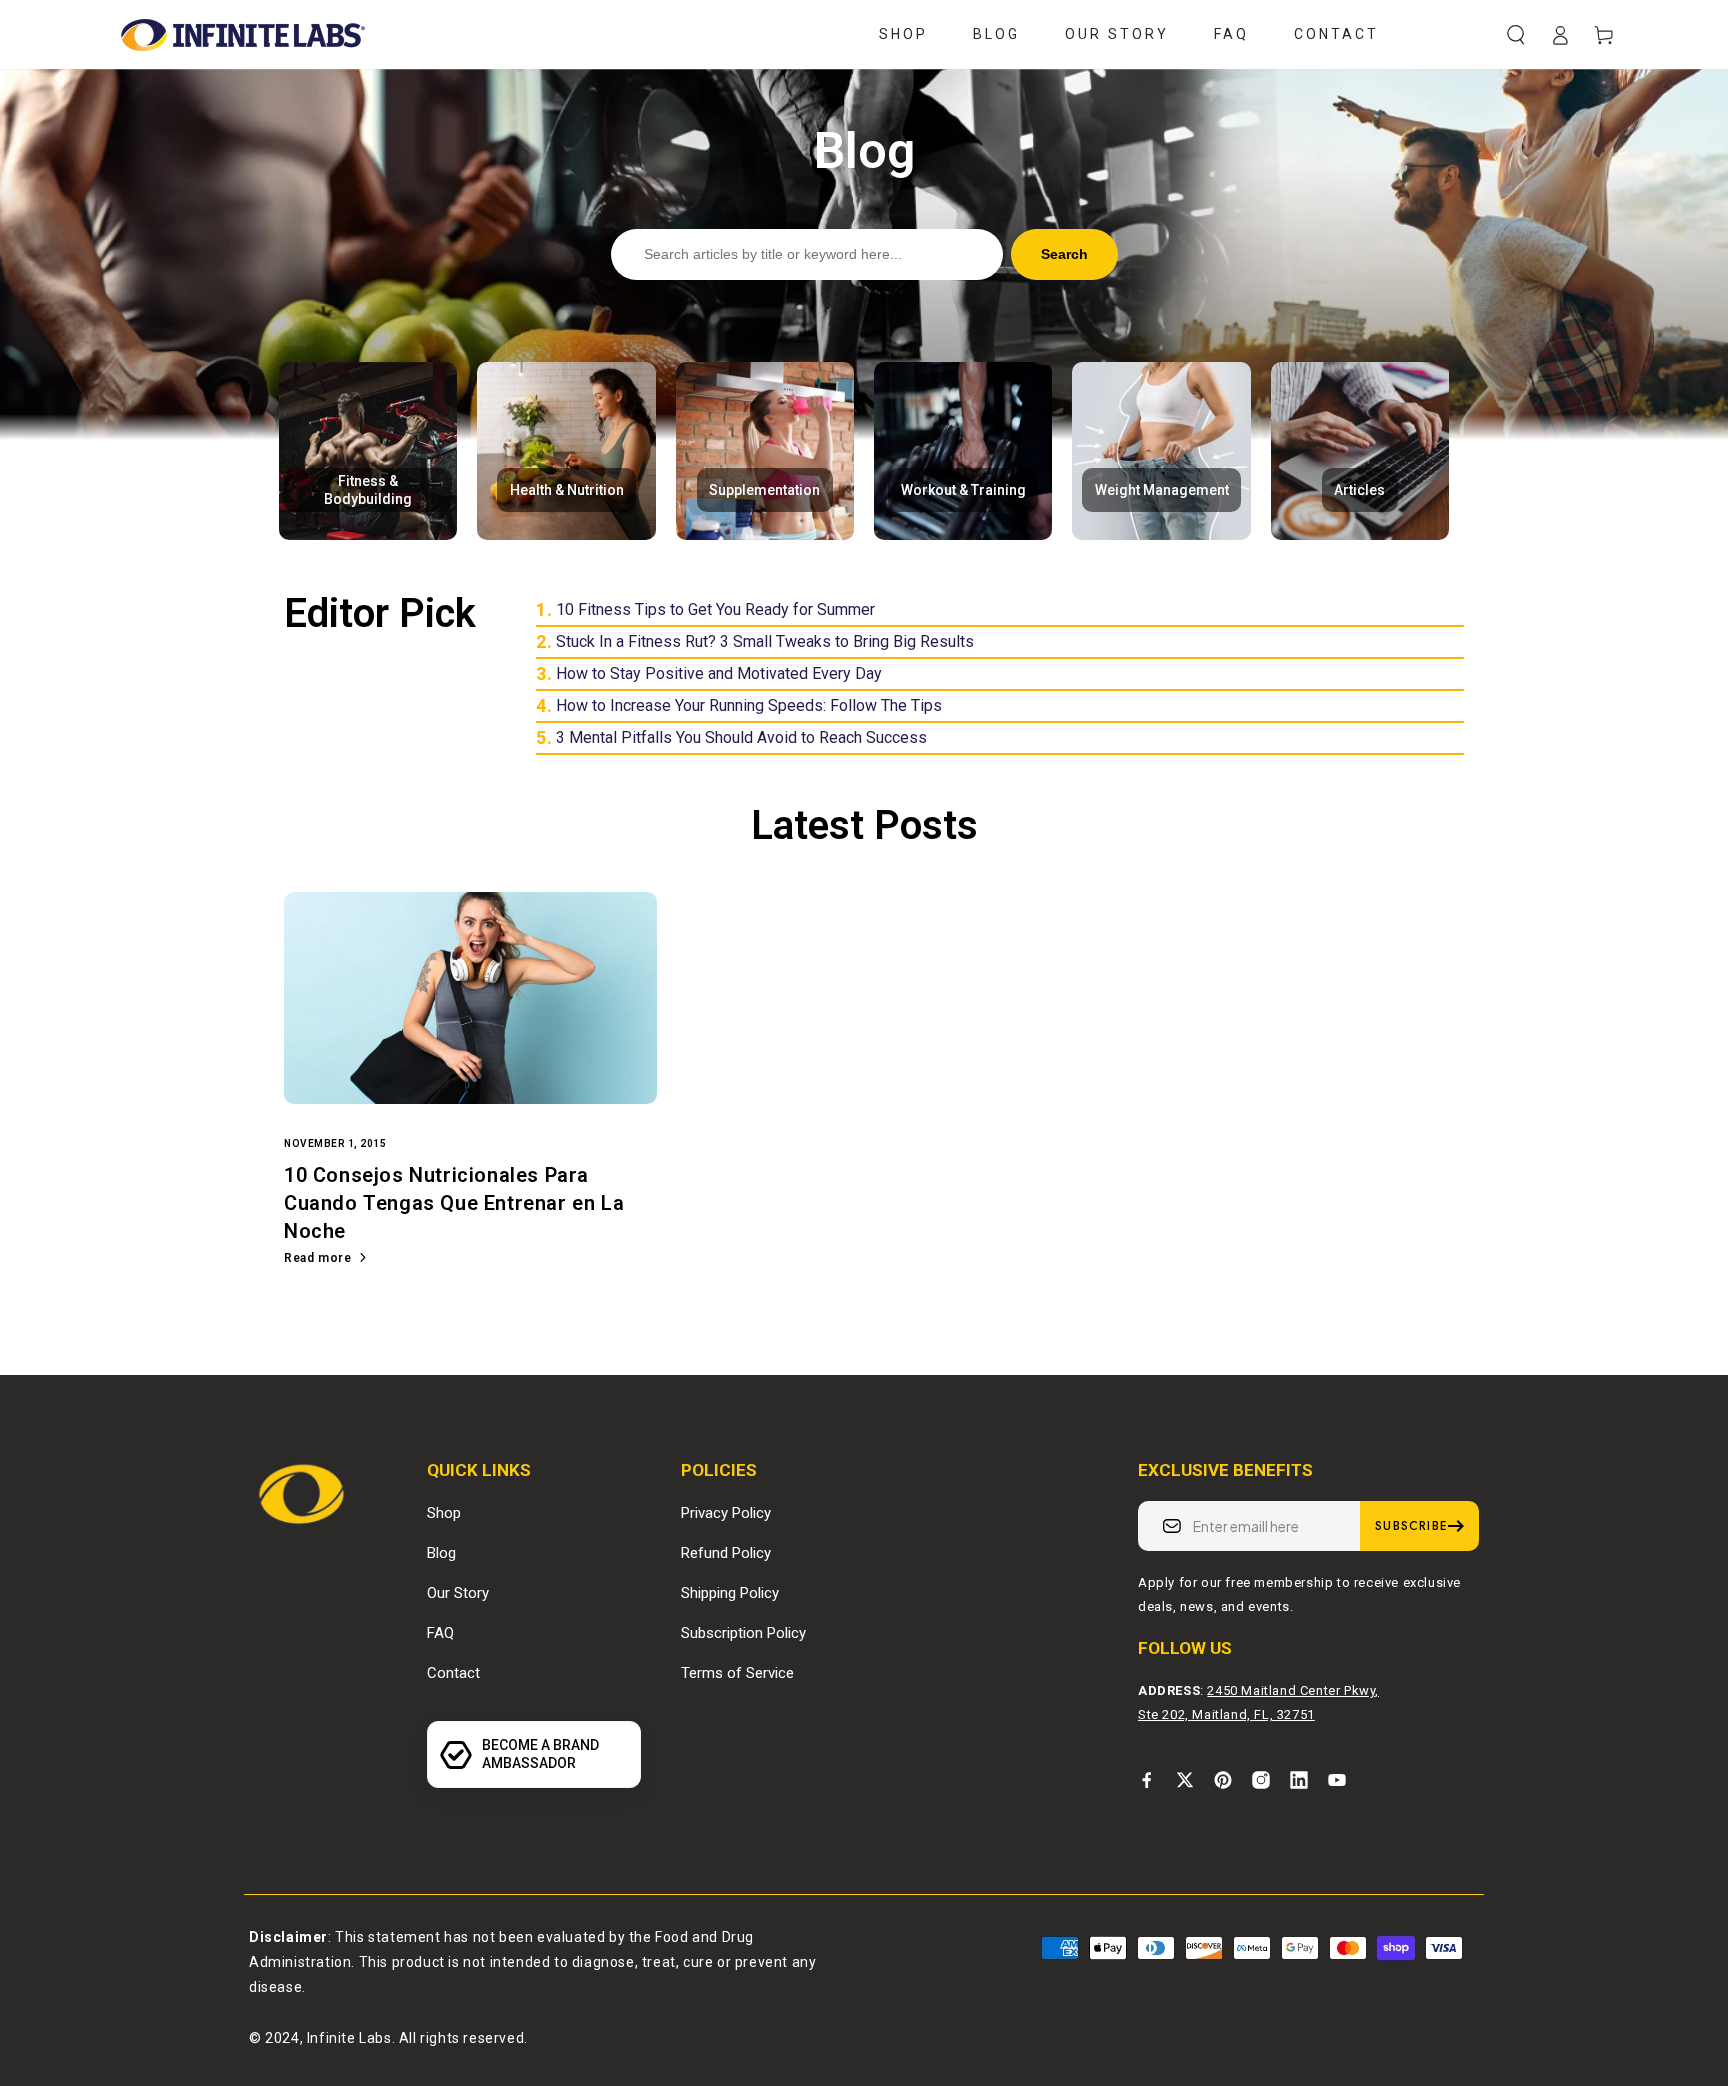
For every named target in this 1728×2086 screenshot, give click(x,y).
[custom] (1147, 1780)
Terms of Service (737, 1673)
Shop (444, 1513)
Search (1064, 254)
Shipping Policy (730, 1593)
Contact (453, 1673)
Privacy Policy (726, 1513)
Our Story (458, 1593)
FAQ (440, 1633)
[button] (1516, 35)
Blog (441, 1553)
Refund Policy (726, 1553)
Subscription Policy (743, 1633)
